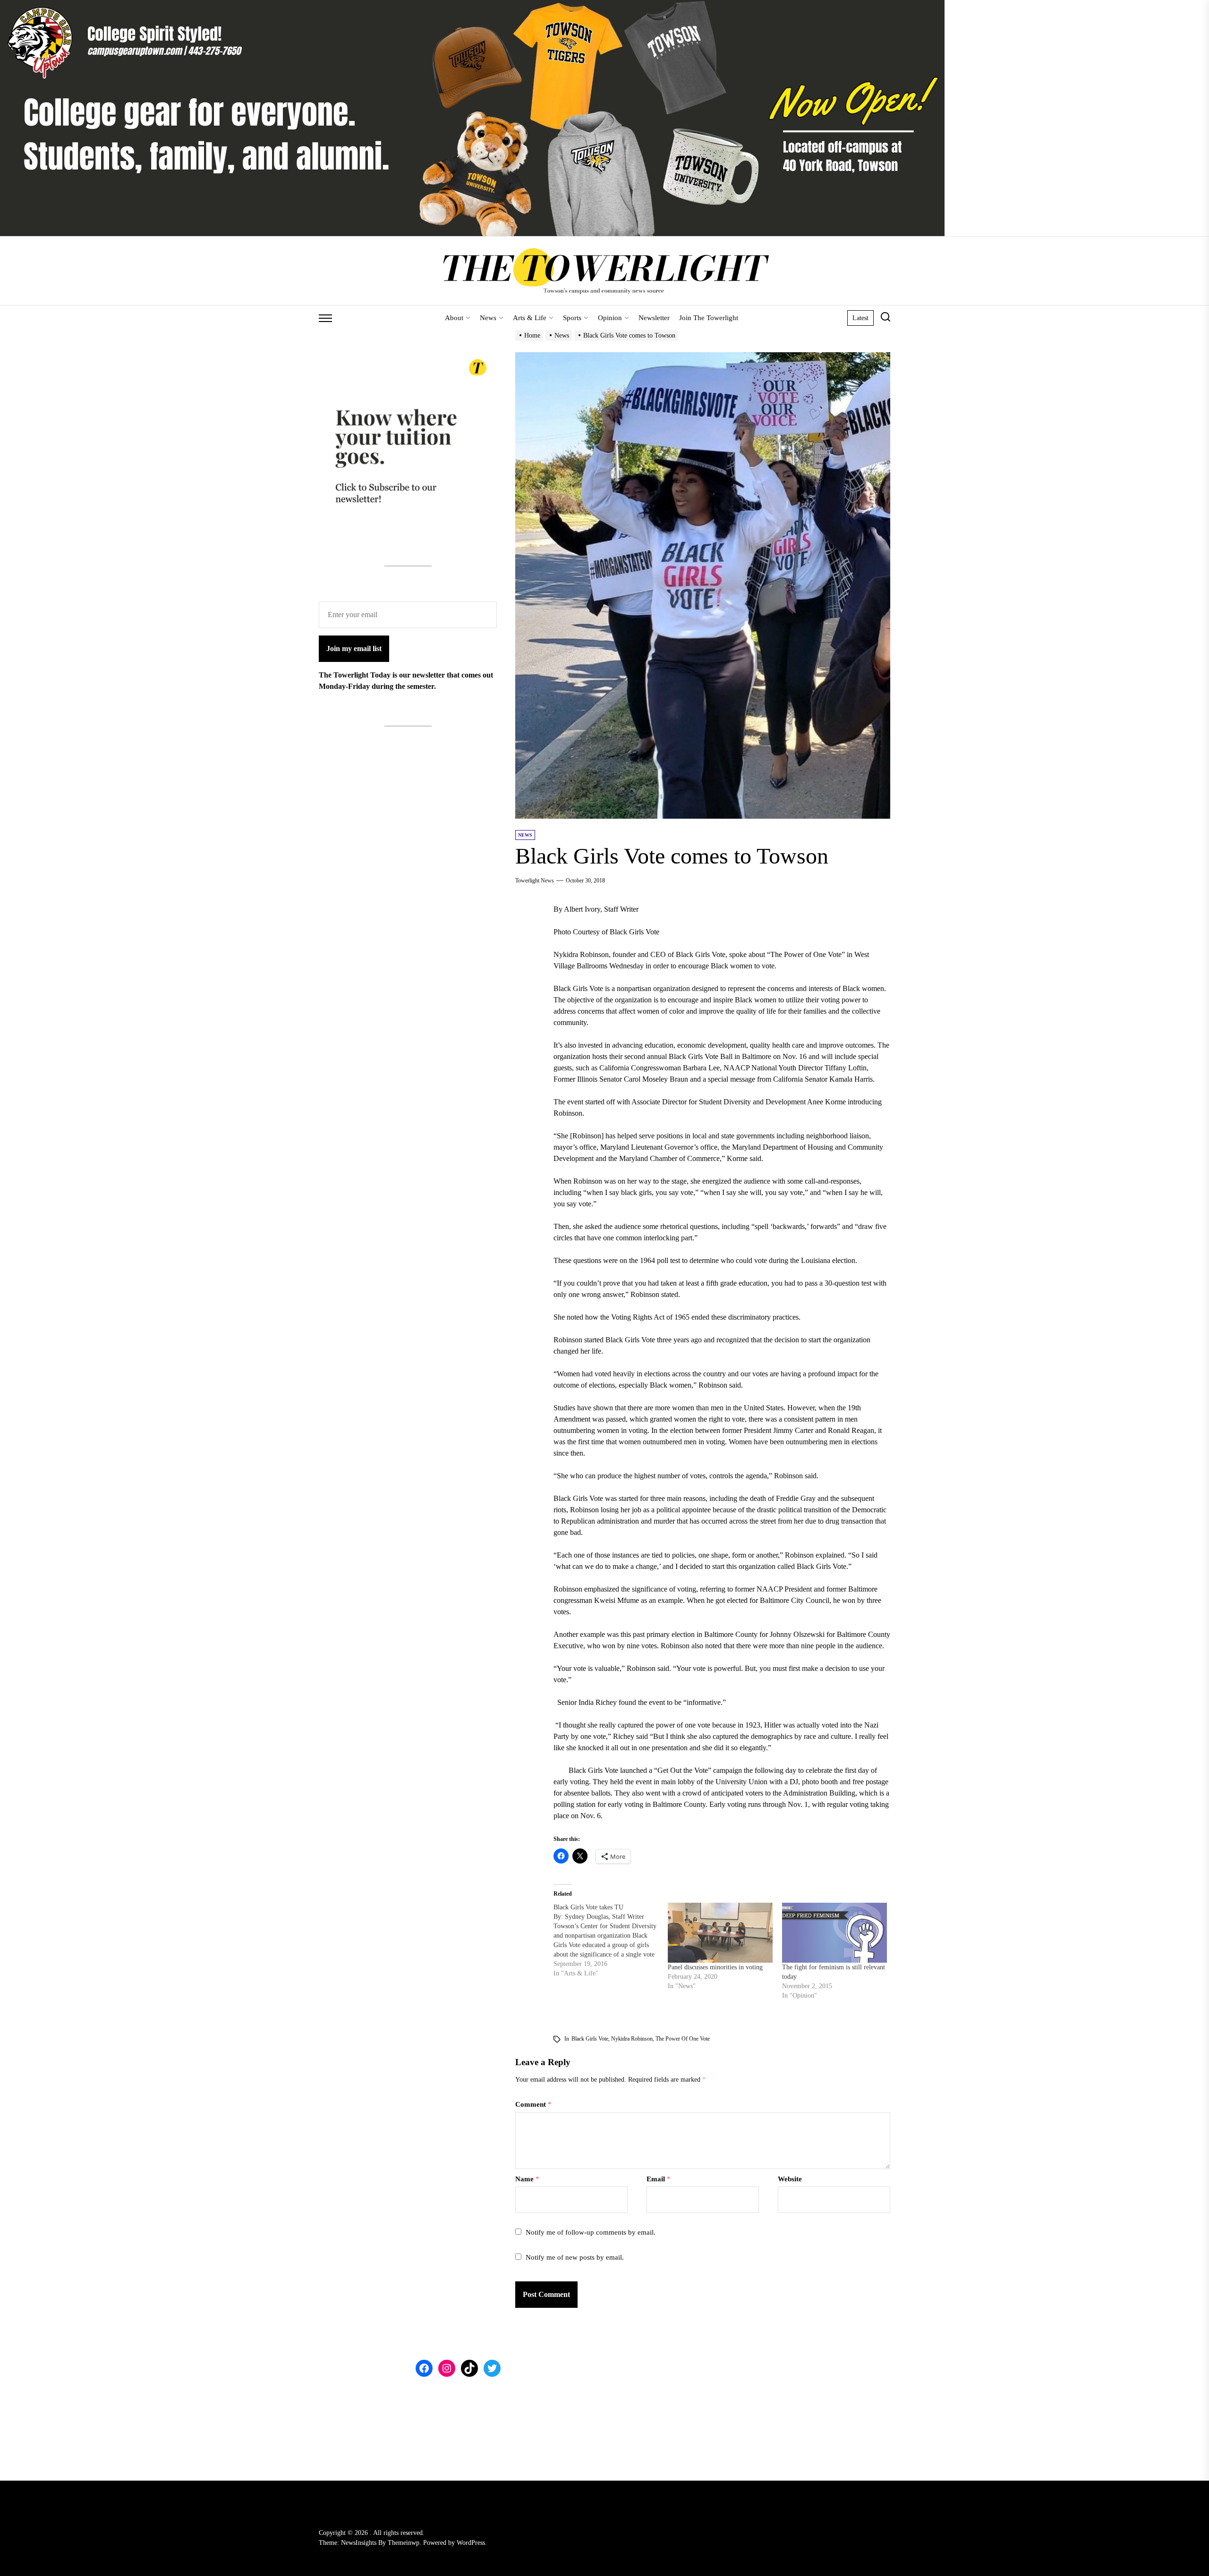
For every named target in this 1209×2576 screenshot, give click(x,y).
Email (659, 2179)
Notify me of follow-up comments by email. (591, 2232)
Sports (572, 318)
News (488, 318)
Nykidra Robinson (632, 2039)
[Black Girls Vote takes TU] (611, 1940)
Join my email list (354, 648)
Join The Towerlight (709, 318)
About (454, 318)
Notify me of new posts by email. (575, 2257)
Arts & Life (530, 318)
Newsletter (654, 318)
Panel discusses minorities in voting (715, 1967)
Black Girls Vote (590, 2039)
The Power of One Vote (683, 2039)
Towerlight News (535, 881)
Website (790, 2179)
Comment (533, 2104)
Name (527, 2179)
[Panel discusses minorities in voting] (720, 1933)
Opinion (610, 318)
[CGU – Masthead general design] (472, 5)
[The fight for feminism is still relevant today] (834, 1933)
